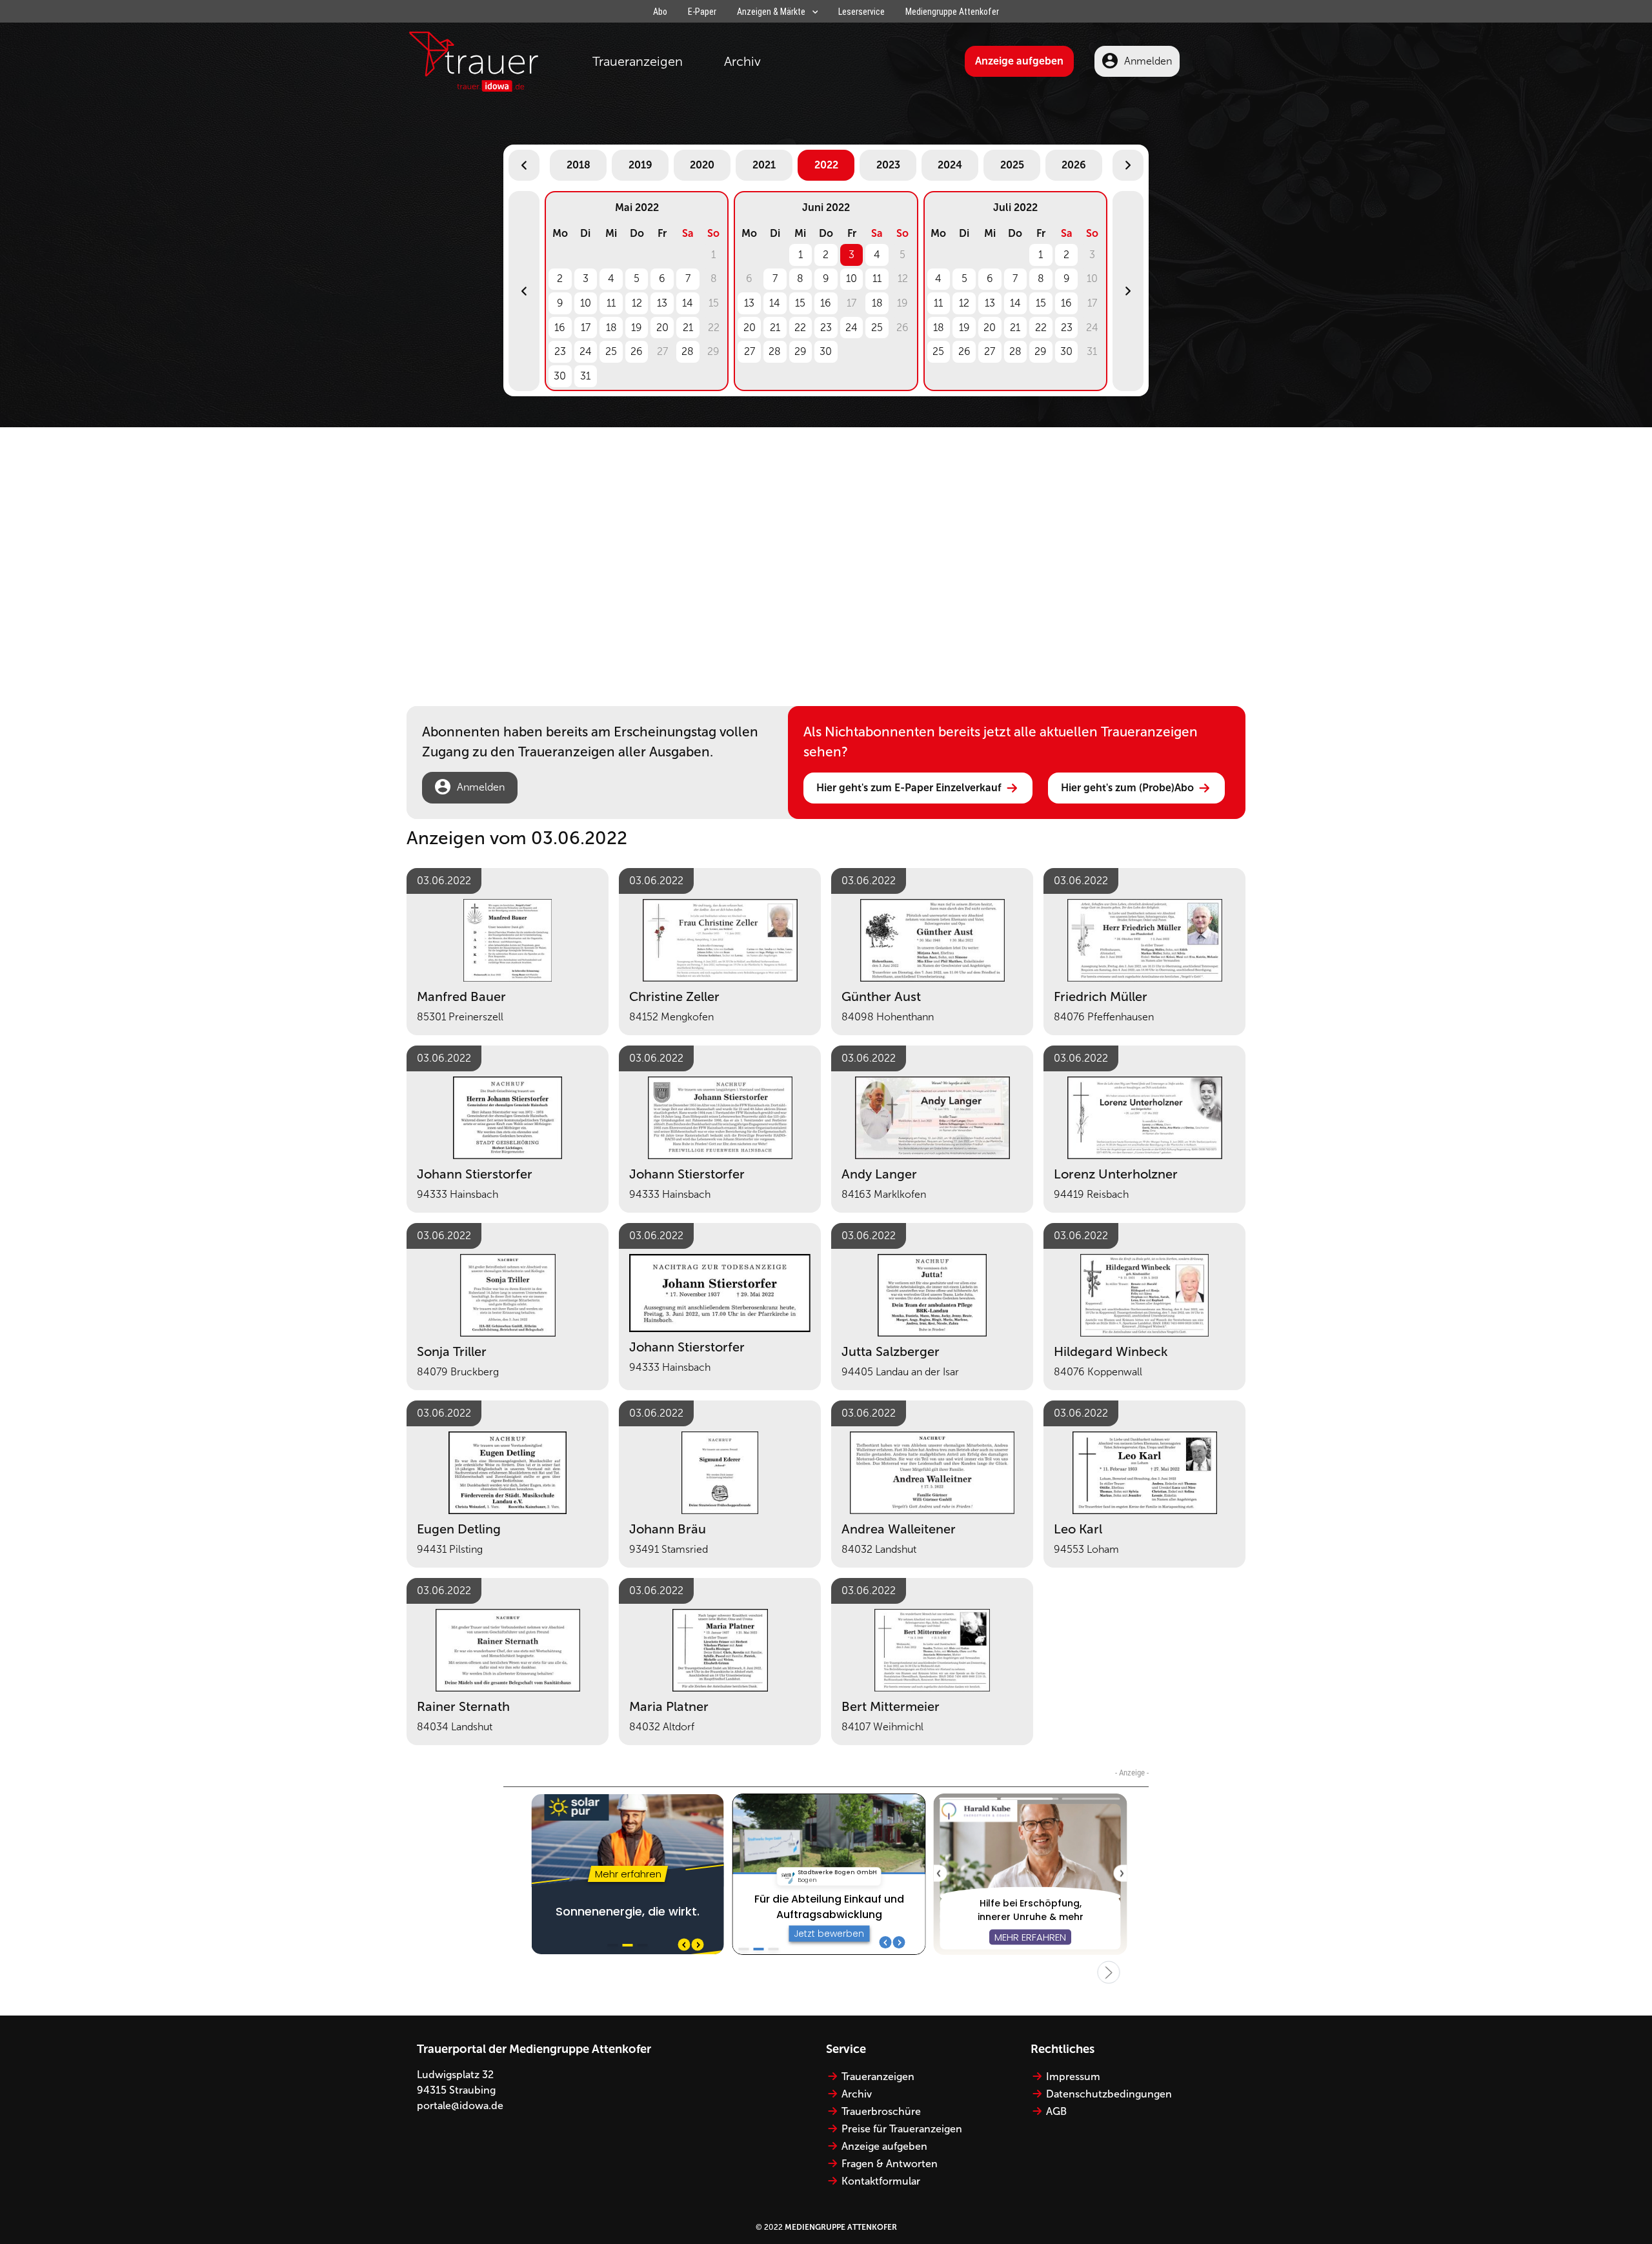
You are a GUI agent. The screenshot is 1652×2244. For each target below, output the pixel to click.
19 (637, 328)
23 (560, 351)
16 (560, 328)
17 (586, 328)
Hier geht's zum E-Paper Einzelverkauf (909, 788)
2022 (826, 165)
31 (585, 376)
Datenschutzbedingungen (1109, 2094)
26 (637, 351)
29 (801, 351)
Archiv (742, 61)
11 (611, 303)
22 (800, 328)
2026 (1074, 165)
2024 (950, 165)
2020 (702, 165)
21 (688, 328)
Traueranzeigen (638, 61)
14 (688, 303)
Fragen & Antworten (890, 2164)
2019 (640, 165)
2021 (764, 165)
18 (611, 328)
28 (688, 351)
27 (750, 351)
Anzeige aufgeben (1019, 61)
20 (662, 328)
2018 (579, 165)
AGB (1056, 2111)
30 (560, 376)
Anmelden (1148, 61)
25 (611, 351)
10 (586, 303)
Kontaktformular (881, 2181)
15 (800, 303)
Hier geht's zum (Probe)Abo (1127, 788)
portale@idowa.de (460, 2106)
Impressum (1073, 2077)
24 (586, 351)
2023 (888, 165)
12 (637, 303)
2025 (1012, 165)
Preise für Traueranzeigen (902, 2129)
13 (662, 303)
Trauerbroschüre (881, 2111)
